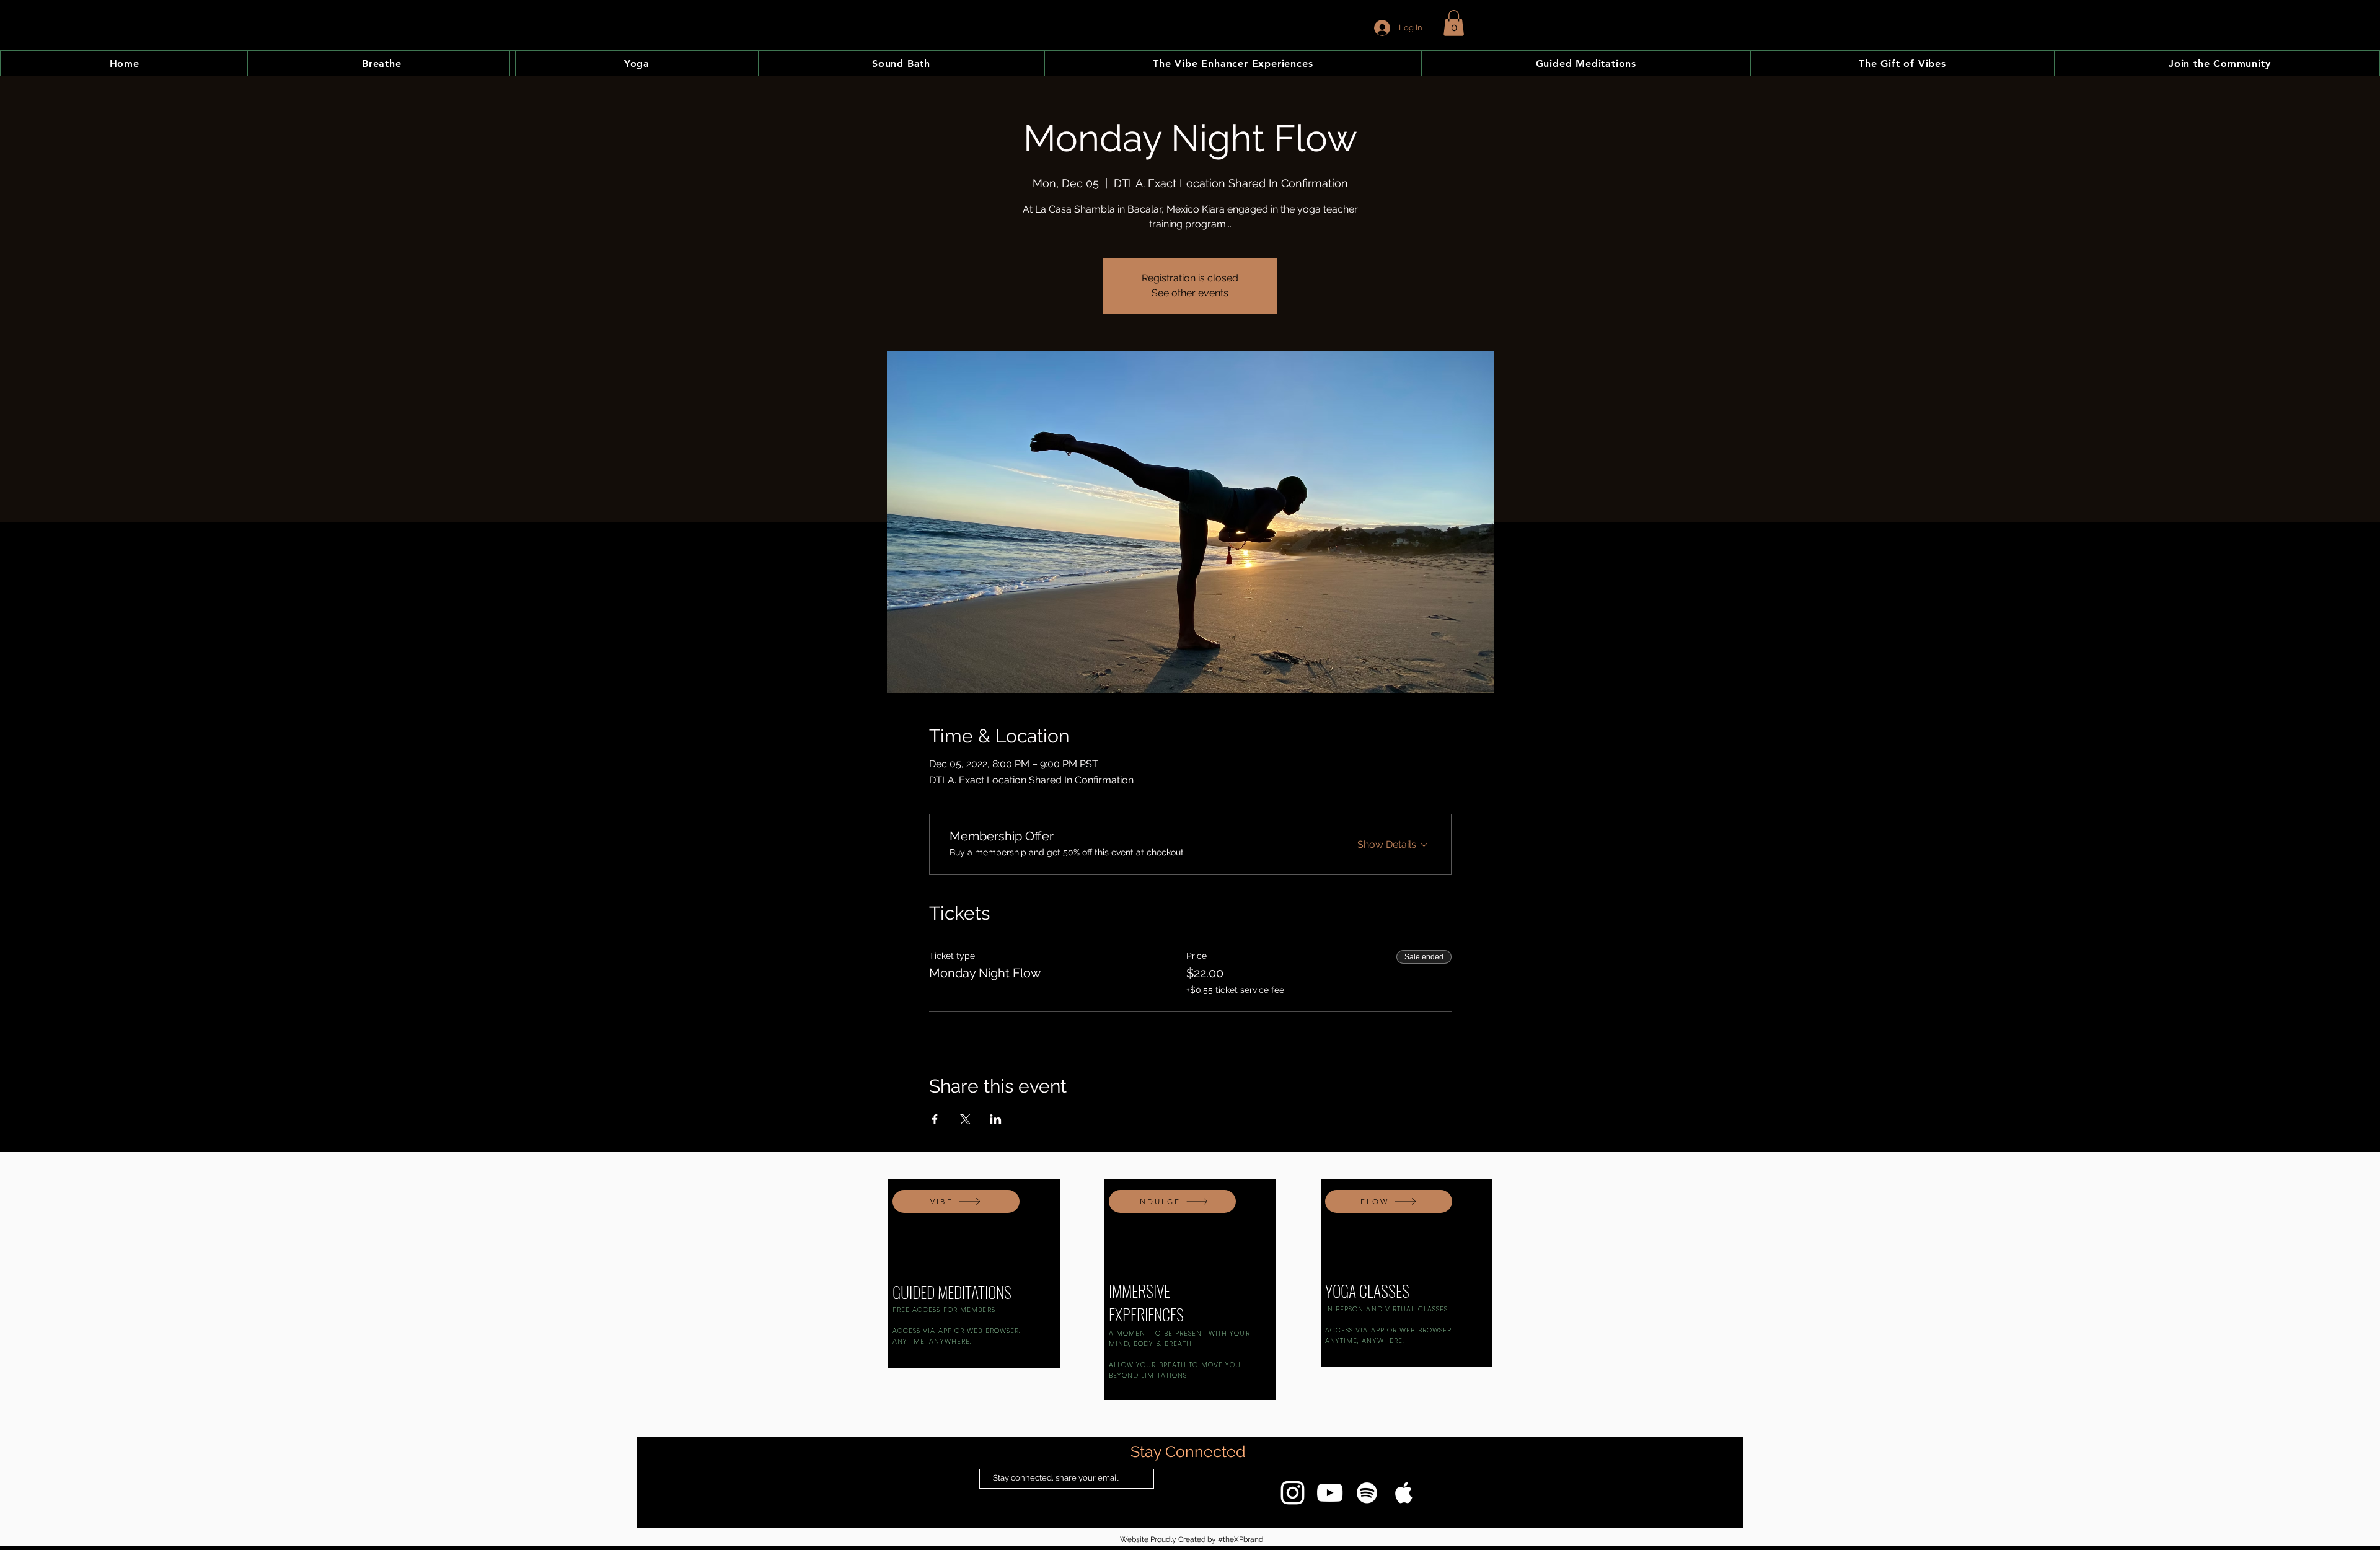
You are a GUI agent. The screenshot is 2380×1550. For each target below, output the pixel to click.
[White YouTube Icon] (1330, 1493)
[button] (1454, 23)
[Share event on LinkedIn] (996, 1119)
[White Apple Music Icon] (1404, 1493)
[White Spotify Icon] (1367, 1493)
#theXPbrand (1241, 1539)
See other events (1190, 293)
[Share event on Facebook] (935, 1119)
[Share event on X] (965, 1119)
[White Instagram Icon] (1293, 1493)
